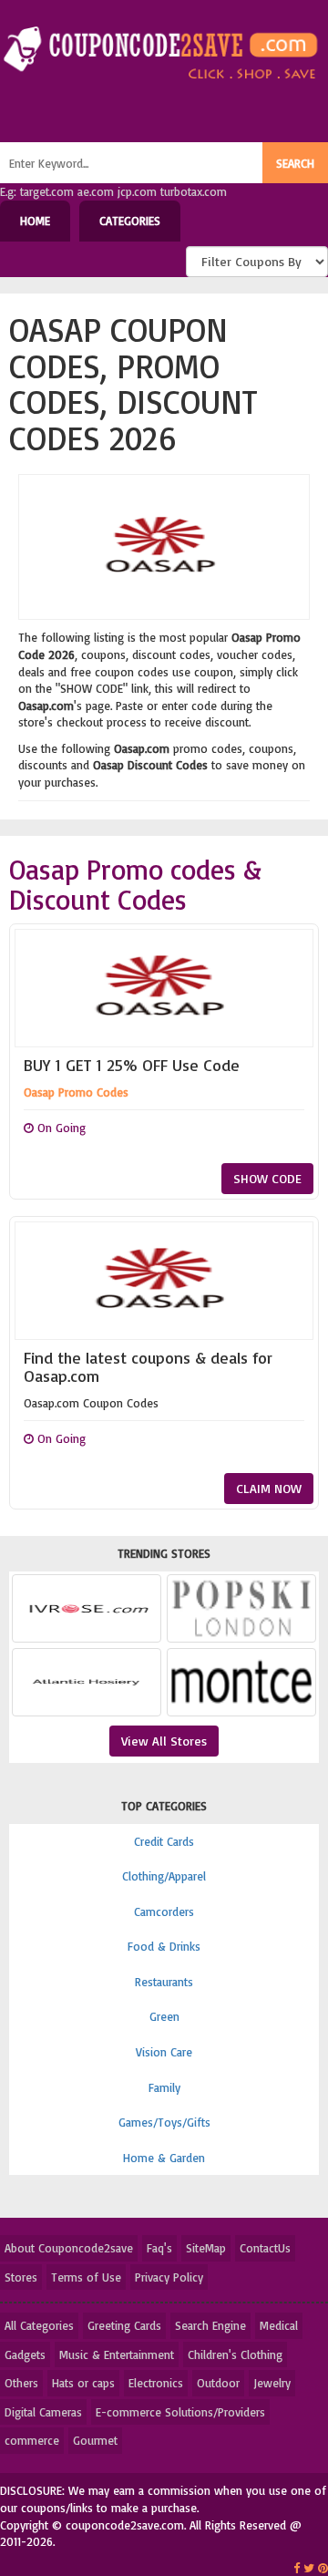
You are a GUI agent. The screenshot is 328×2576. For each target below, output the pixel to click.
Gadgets (25, 2354)
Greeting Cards (124, 2325)
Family (164, 2087)
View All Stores (164, 1741)
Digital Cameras (43, 2412)
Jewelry (272, 2383)
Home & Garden (164, 2158)
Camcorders (164, 1911)
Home (35, 221)
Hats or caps (83, 2383)
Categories (130, 221)
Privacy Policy (169, 2277)
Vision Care (164, 2052)
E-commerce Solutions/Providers (180, 2412)
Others (21, 2383)
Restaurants (164, 1982)
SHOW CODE (267, 1178)
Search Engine (210, 2325)
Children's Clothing (235, 2354)
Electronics (156, 2383)
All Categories (39, 2325)
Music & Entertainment (117, 2354)
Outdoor (218, 2383)
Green (164, 2016)
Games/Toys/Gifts (164, 2122)
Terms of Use (86, 2277)
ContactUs (265, 2248)
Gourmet (95, 2440)
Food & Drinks (164, 1946)
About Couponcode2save (69, 2248)
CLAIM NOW (269, 1488)
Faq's (159, 2248)
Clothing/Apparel (164, 1876)
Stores (21, 2277)
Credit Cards (164, 1841)
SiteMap (206, 2248)
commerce (32, 2440)
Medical (279, 2325)
